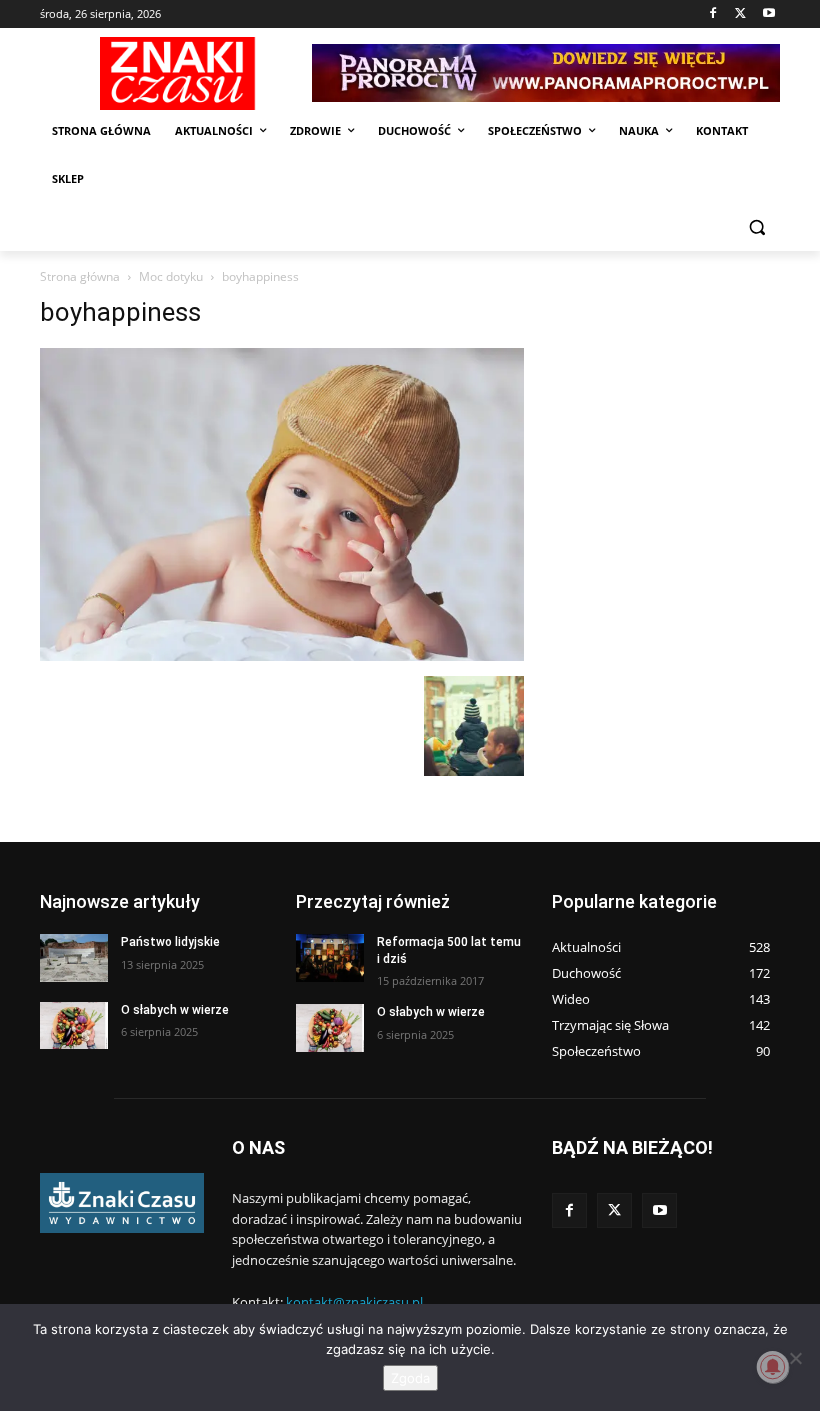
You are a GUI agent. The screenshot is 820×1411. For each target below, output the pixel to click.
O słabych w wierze (175, 1010)
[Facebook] (713, 14)
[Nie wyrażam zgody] (795, 1358)
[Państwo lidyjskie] (74, 958)
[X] (740, 14)
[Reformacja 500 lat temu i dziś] (330, 958)
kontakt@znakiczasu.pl (354, 1302)
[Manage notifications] (773, 1367)
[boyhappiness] (282, 655)
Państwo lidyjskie (170, 942)
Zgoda (410, 1378)
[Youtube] (768, 14)
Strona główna (80, 276)
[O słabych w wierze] (74, 1026)
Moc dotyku (171, 276)
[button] (756, 227)
